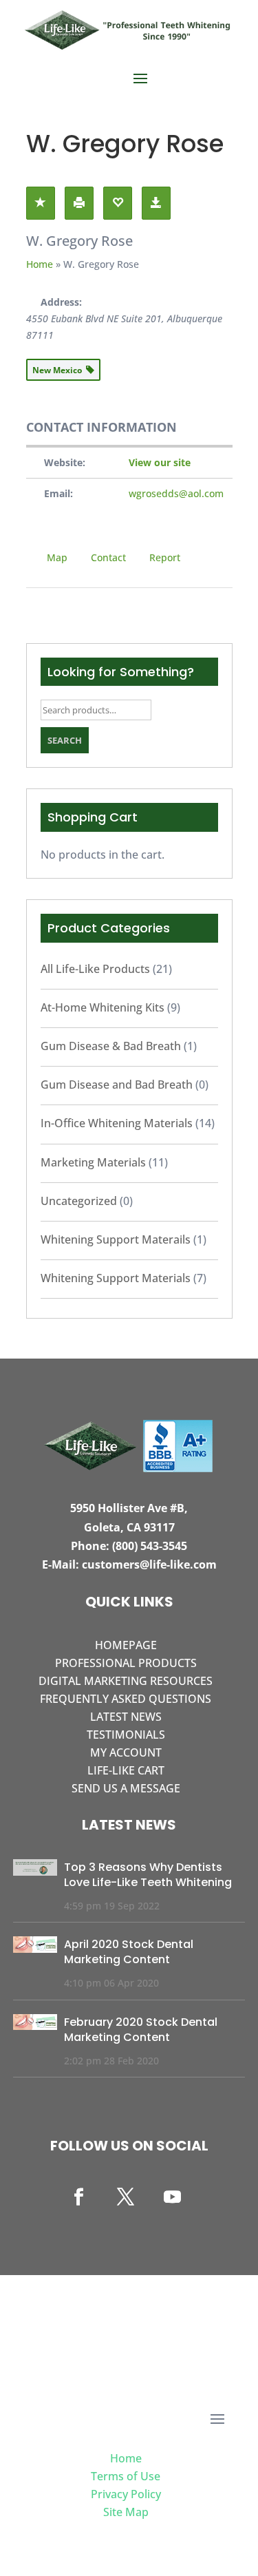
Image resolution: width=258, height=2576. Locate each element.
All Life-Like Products (95, 969)
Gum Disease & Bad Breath (111, 1046)
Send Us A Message (126, 1788)
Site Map (126, 2512)
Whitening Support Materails (116, 1239)
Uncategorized (79, 1201)
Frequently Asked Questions (126, 1699)
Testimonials (126, 1735)
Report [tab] (165, 557)
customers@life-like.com (149, 1564)
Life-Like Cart (126, 1770)
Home (40, 264)
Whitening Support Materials (116, 1278)
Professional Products (126, 1663)
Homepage (126, 1645)
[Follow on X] (126, 2197)
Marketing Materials (93, 1162)
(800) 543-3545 (150, 1546)
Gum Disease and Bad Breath (117, 1085)
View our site (160, 462)
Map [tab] (57, 557)
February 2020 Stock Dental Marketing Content (141, 2030)
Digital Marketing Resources (126, 1681)
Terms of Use (126, 2476)
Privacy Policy (126, 2494)
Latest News (126, 1717)
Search (65, 740)
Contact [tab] (108, 557)
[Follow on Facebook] (79, 2197)
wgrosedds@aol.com (176, 493)
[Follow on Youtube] (173, 2197)
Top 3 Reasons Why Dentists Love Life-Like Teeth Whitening (148, 1875)
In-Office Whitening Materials (117, 1123)
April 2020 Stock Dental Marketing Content (129, 1952)
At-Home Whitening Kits (103, 1007)
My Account (126, 1752)
